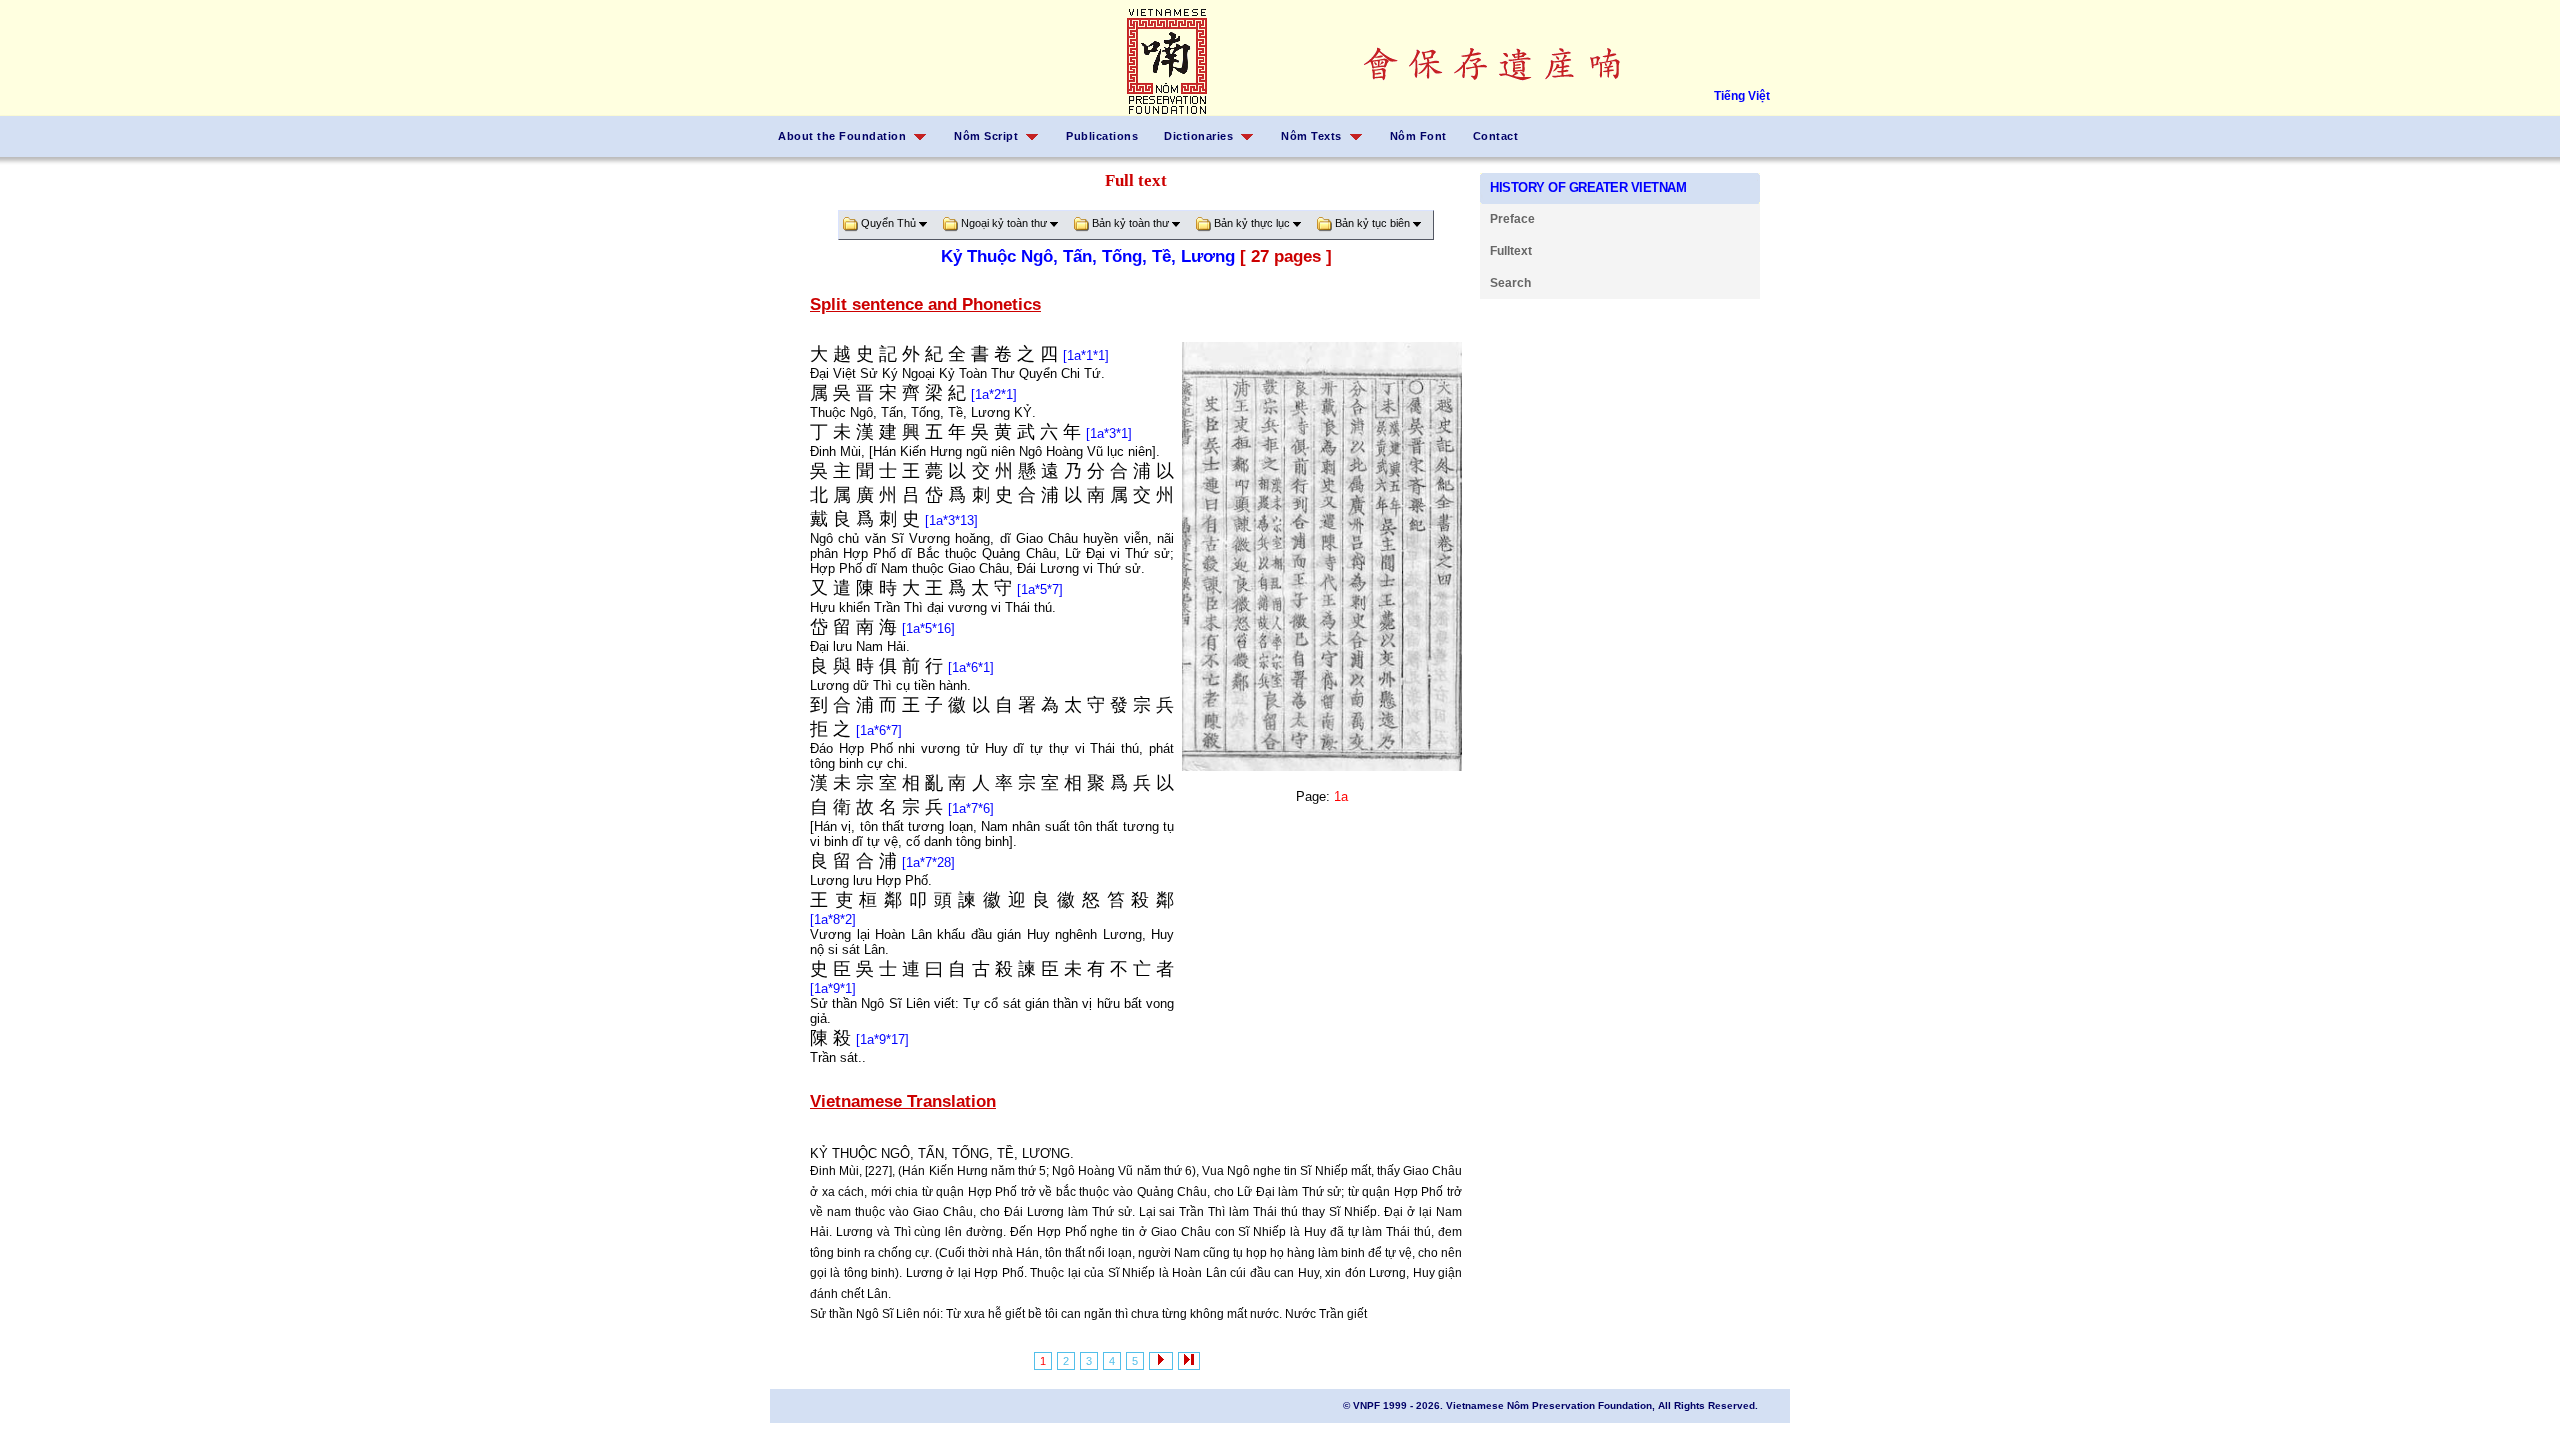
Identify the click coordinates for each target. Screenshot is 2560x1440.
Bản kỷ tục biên (1372, 223)
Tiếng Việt (1742, 96)
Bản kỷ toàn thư (1130, 223)
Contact (1496, 136)
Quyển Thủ (888, 223)
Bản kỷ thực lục (1252, 223)
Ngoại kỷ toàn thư (1004, 223)
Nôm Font (1418, 136)
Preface (1512, 219)
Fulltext (1511, 251)
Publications (1102, 136)
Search (1510, 283)
